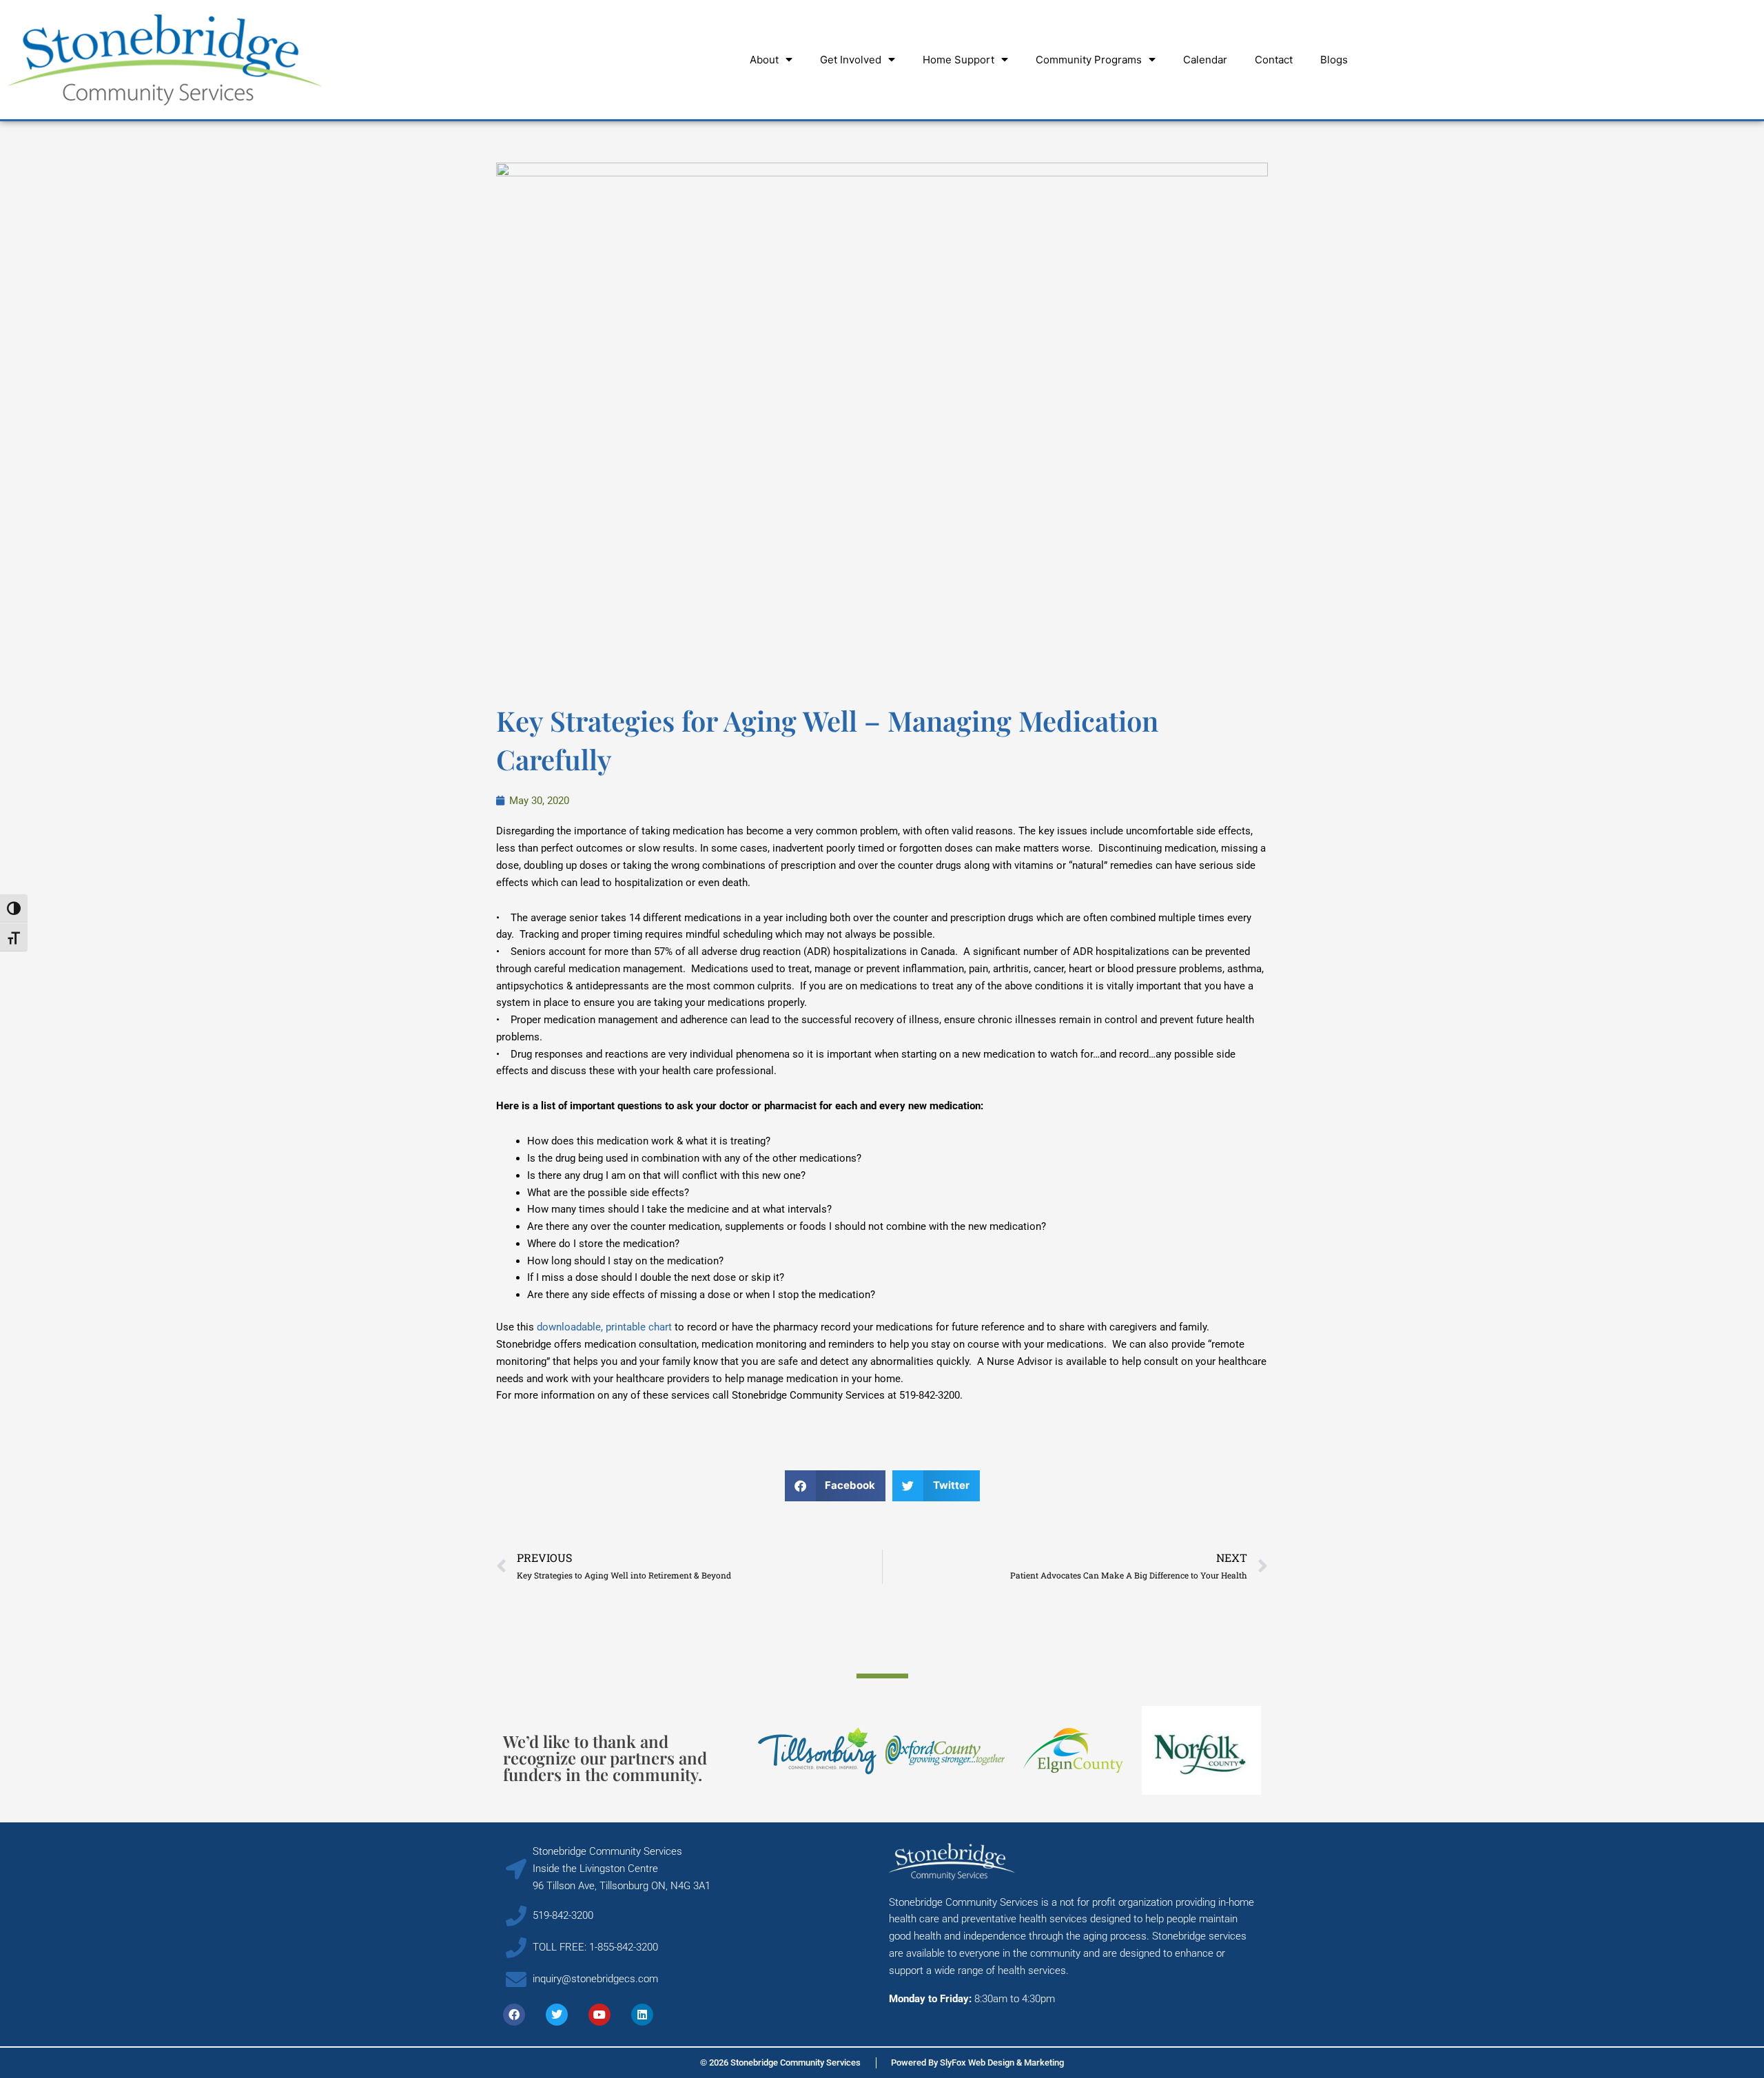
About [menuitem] (764, 60)
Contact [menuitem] (1274, 60)
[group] (818, 1751)
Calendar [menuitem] (1205, 60)
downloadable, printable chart (604, 1327)
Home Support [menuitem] (958, 60)
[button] (835, 1486)
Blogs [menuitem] (1334, 60)
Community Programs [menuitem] (1089, 60)
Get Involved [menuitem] (851, 60)
